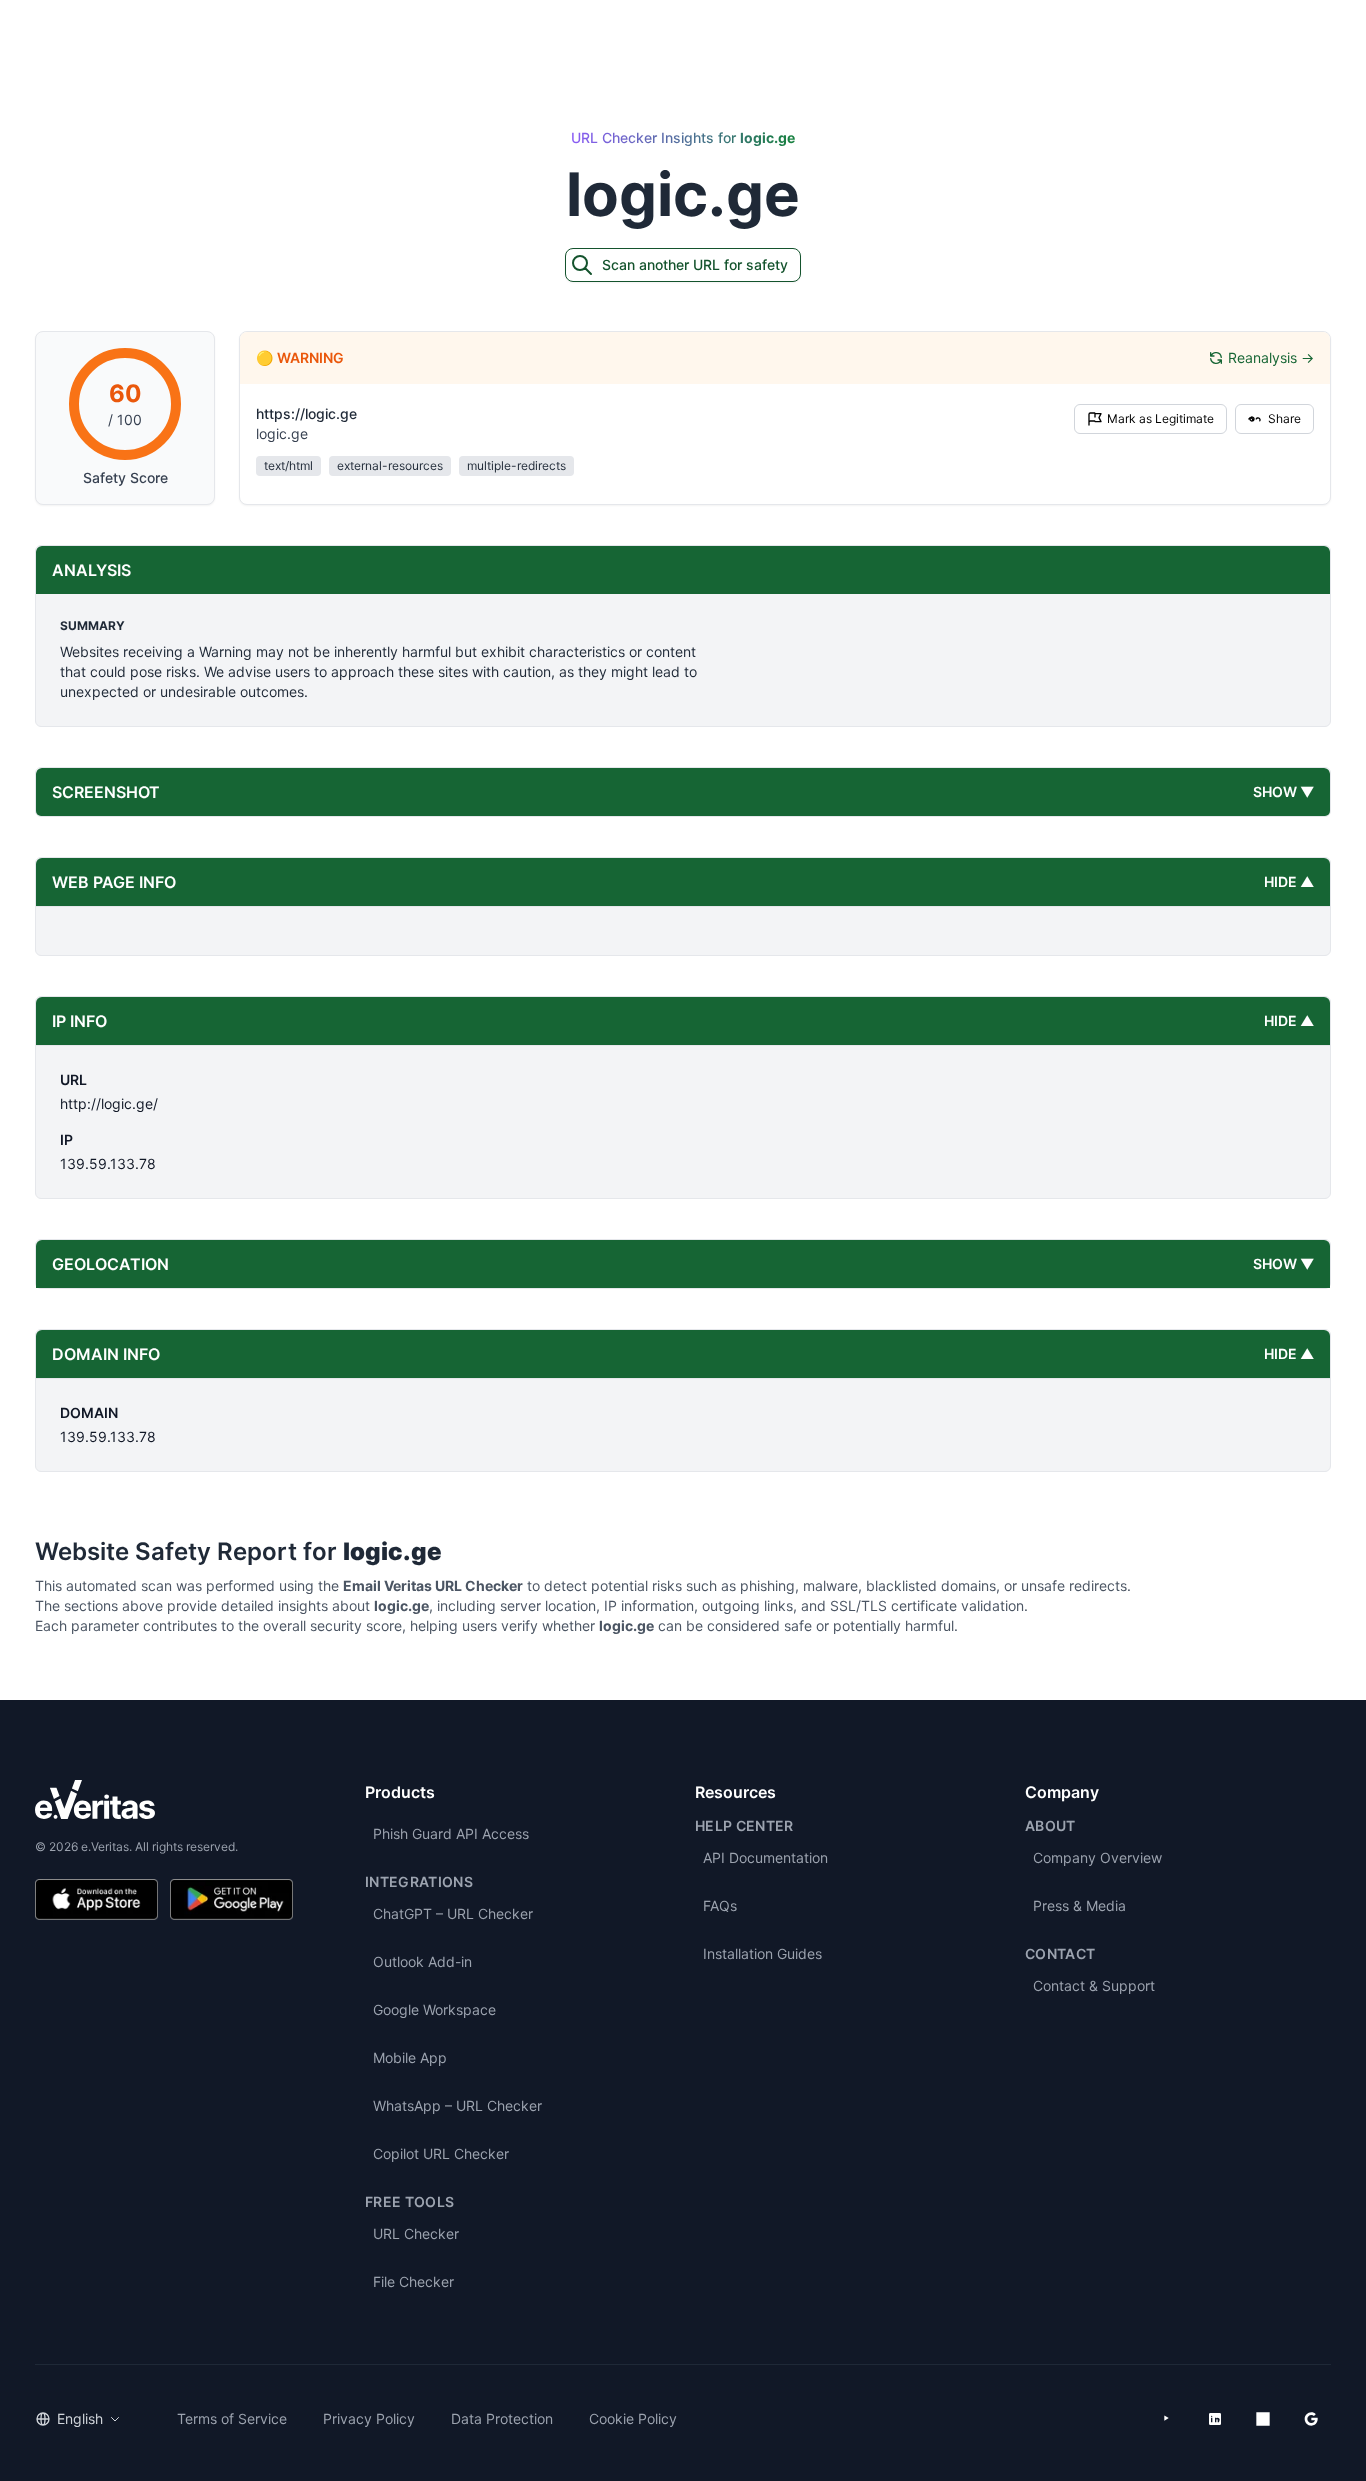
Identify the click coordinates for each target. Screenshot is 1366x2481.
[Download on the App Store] (96, 1899)
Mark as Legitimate (1160, 418)
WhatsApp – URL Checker (457, 2105)
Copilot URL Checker (441, 2153)
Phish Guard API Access (451, 1833)
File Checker (413, 2281)
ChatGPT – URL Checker (453, 1913)
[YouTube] (1167, 2419)
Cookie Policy (633, 2418)
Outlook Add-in (422, 1961)
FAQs (720, 1905)
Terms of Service (232, 2418)
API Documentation (765, 1857)
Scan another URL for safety (695, 264)
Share (1284, 418)
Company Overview (1097, 1857)
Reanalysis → (1271, 357)
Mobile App (410, 2057)
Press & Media (1079, 1905)
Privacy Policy (369, 2418)
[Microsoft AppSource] (1263, 2419)
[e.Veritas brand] (164, 1799)
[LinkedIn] (1215, 2419)
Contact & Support (1094, 1985)
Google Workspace (434, 2009)
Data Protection (502, 2418)
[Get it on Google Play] (231, 1899)
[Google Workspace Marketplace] (1311, 2419)
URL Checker (416, 2233)
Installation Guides (762, 1953)
